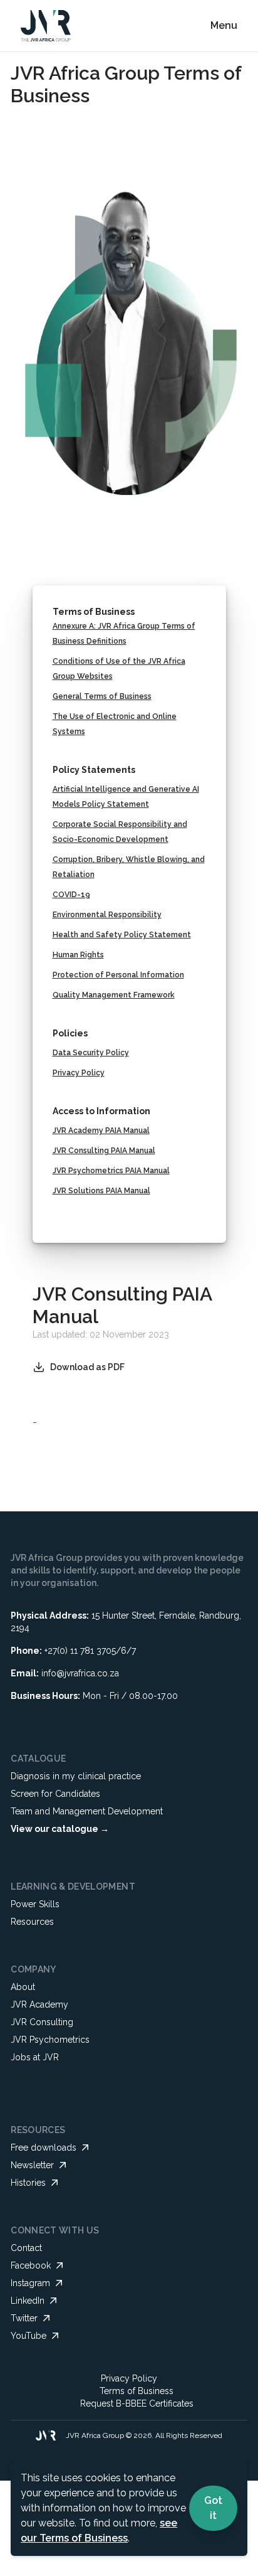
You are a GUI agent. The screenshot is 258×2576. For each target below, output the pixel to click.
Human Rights (78, 955)
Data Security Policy (91, 1053)
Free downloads (44, 2148)
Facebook (31, 2265)
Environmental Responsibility (107, 915)
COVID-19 (71, 895)
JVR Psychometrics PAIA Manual (111, 1171)
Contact (26, 2248)
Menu (224, 25)
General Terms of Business (102, 696)
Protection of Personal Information (118, 975)
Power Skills (35, 1904)
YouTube (28, 2336)
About (23, 1987)
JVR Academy (39, 2004)
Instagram (30, 2283)
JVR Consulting (42, 2022)
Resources (32, 1922)
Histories (28, 2183)
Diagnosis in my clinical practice (76, 1776)
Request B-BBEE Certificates (137, 2403)
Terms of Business (137, 2391)
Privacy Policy (79, 1073)
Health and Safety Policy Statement (122, 935)
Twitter (24, 2318)
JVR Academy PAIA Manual (101, 1131)
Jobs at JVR (35, 2057)
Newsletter (32, 2165)
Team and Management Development (87, 1811)
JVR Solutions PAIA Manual (101, 1191)
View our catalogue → (60, 1829)
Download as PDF (87, 1367)
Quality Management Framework (114, 995)
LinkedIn (28, 2301)
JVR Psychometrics (50, 2040)
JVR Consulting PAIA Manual (104, 1151)
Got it (213, 2508)
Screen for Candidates (55, 1794)
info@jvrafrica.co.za (80, 1673)
